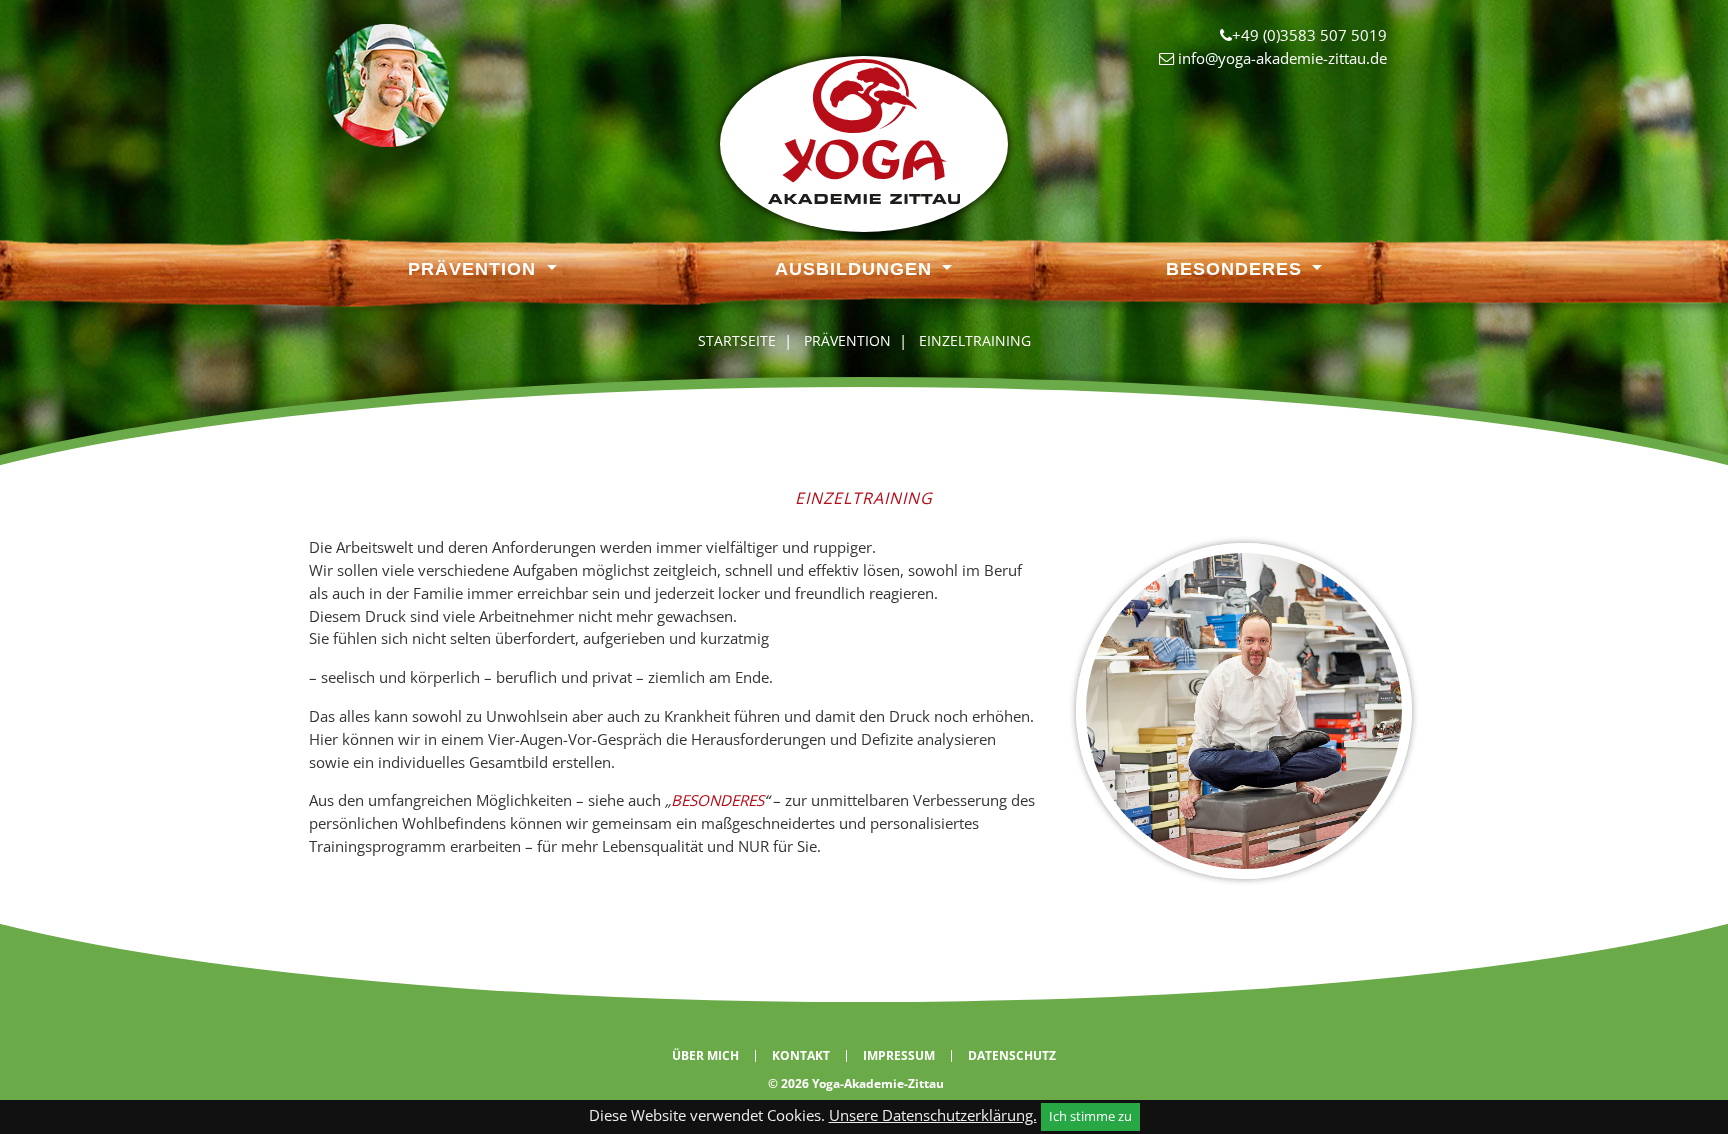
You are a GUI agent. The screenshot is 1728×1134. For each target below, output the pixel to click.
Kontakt (801, 1056)
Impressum (899, 1056)
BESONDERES (717, 800)
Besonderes (1237, 269)
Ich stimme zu (1090, 1116)
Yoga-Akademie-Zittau (878, 1083)
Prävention (475, 269)
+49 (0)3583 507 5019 (1309, 35)
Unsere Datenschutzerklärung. (933, 1115)
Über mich (705, 1056)
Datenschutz (1012, 1056)
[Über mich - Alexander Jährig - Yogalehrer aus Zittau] (387, 84)
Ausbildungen (856, 269)
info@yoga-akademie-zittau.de (1282, 58)
